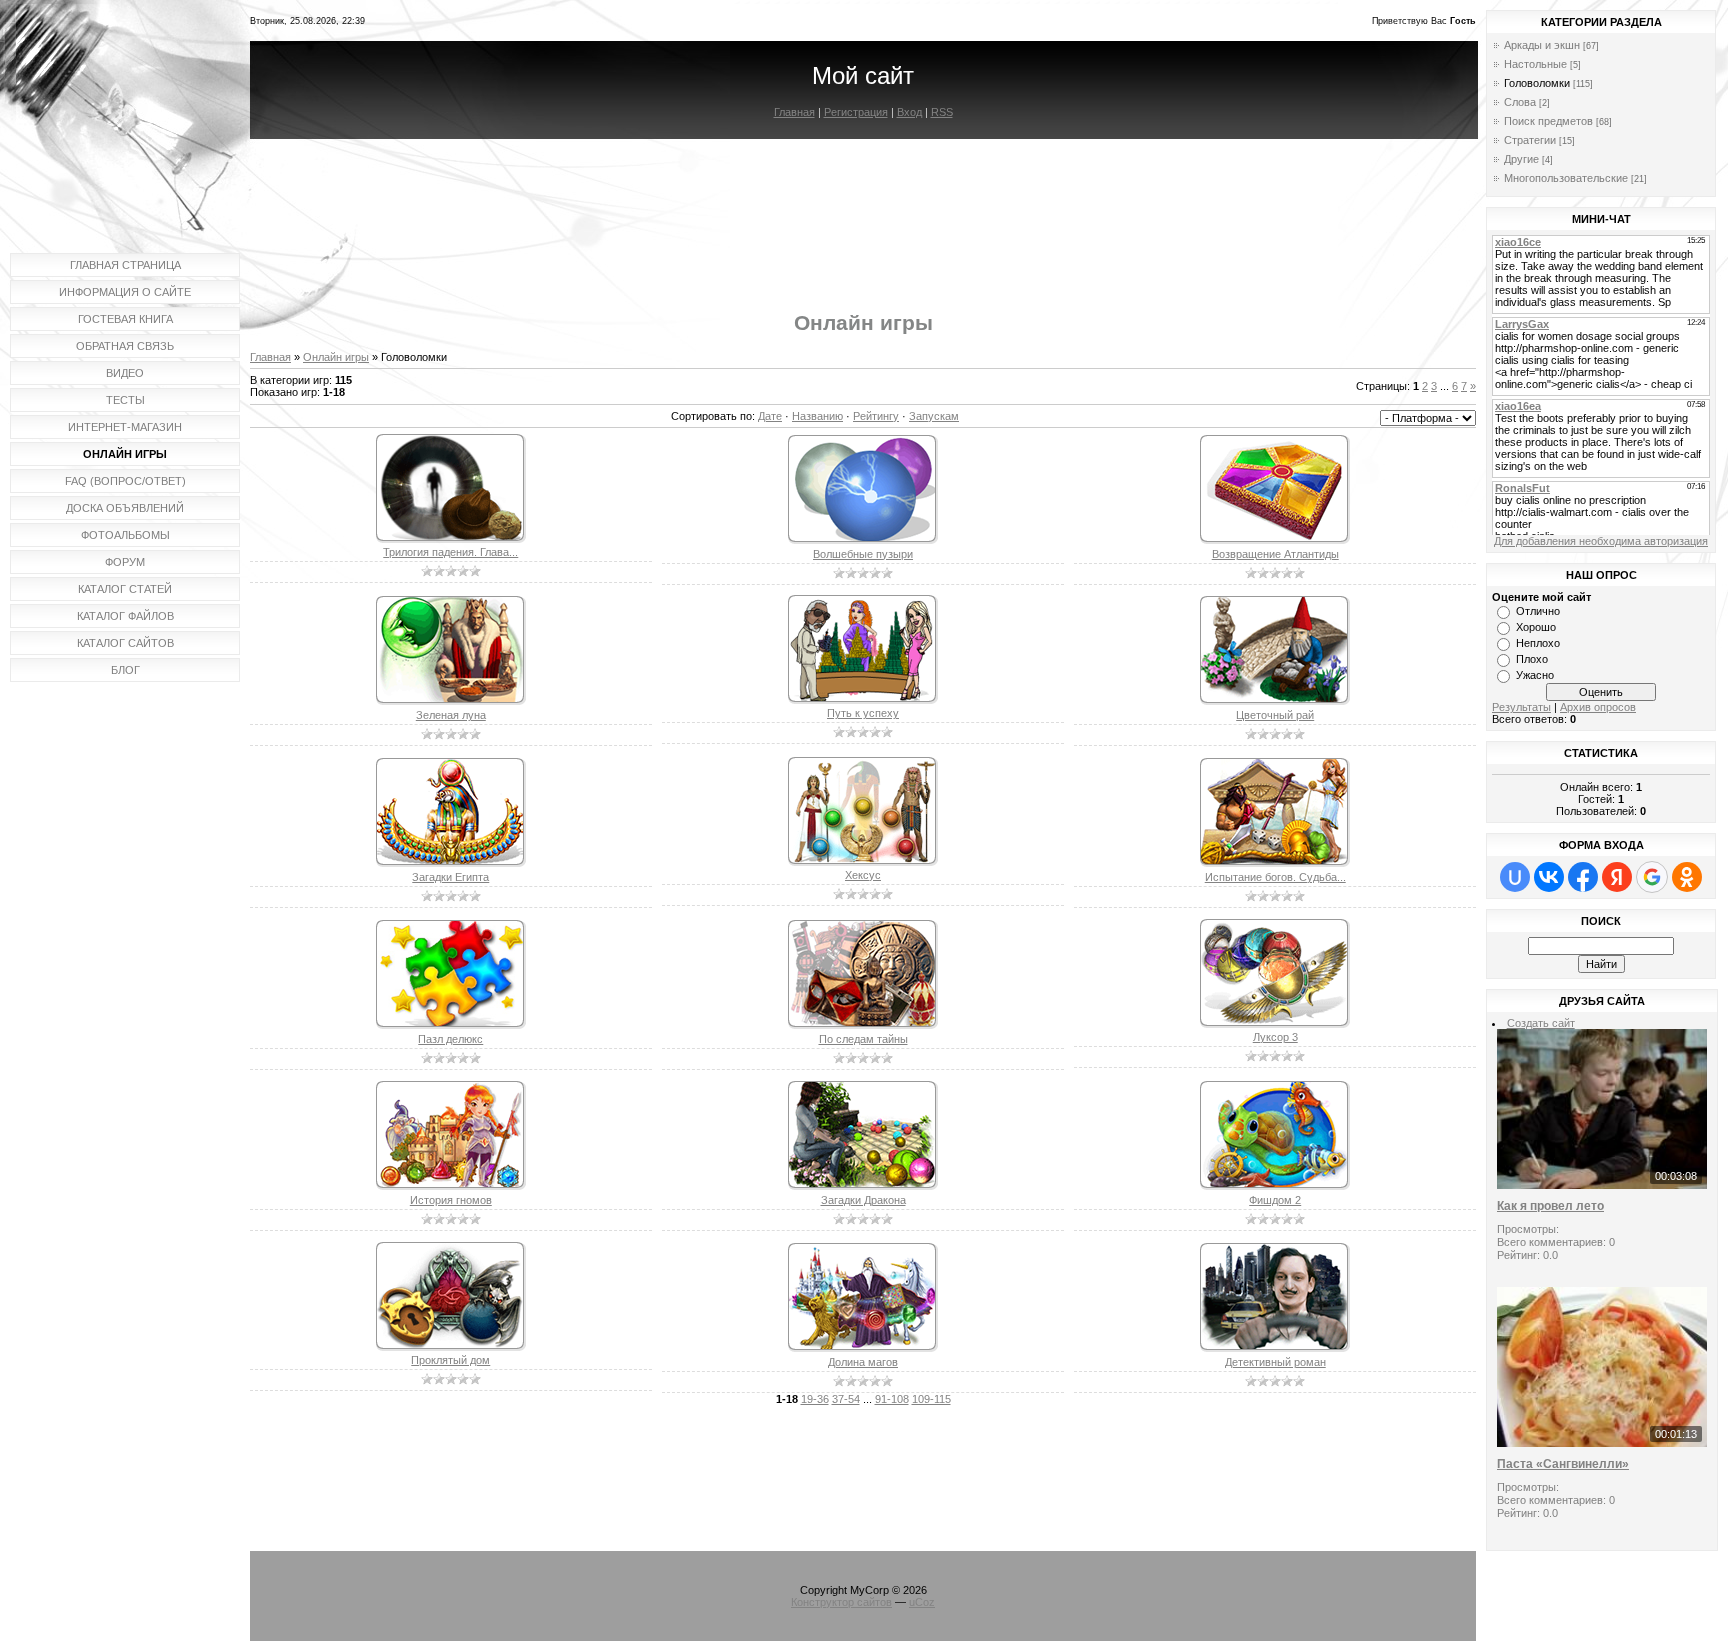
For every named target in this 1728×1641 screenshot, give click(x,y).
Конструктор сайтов (841, 1602)
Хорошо (1536, 627)
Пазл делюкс (450, 1039)
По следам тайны (863, 1039)
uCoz (922, 1602)
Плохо (1532, 659)
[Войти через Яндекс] (1617, 877)
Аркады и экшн (1542, 45)
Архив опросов (1598, 707)
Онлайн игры (336, 357)
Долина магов (863, 1362)
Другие (1521, 159)
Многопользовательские (1566, 178)
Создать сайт (1541, 1023)
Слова (1520, 102)
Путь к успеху (863, 713)
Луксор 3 (1275, 1037)
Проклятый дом (450, 1360)
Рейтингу (876, 416)
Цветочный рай (1275, 715)
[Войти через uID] (1515, 877)
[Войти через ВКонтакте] (1549, 877)
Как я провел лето (1550, 1206)
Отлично (1538, 611)
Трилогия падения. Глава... (450, 552)
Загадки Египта (450, 877)
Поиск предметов (1548, 121)
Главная (794, 112)
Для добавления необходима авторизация (1601, 541)
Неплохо (1538, 643)
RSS (942, 112)
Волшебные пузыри (863, 554)
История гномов (451, 1200)
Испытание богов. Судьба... (1275, 877)
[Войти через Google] (1652, 877)
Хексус (863, 875)
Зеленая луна (451, 715)
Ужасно (1535, 675)
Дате (770, 416)
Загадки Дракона (863, 1200)
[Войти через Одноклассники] (1687, 877)
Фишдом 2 (1275, 1200)
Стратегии (1530, 140)
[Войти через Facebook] (1583, 877)
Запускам (934, 416)
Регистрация (856, 112)
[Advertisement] (863, 208)
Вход (909, 112)
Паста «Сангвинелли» (1563, 1464)
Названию (817, 416)
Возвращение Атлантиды (1275, 554)
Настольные (1535, 64)
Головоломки (1537, 83)
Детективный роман (1275, 1362)
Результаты (1521, 707)
